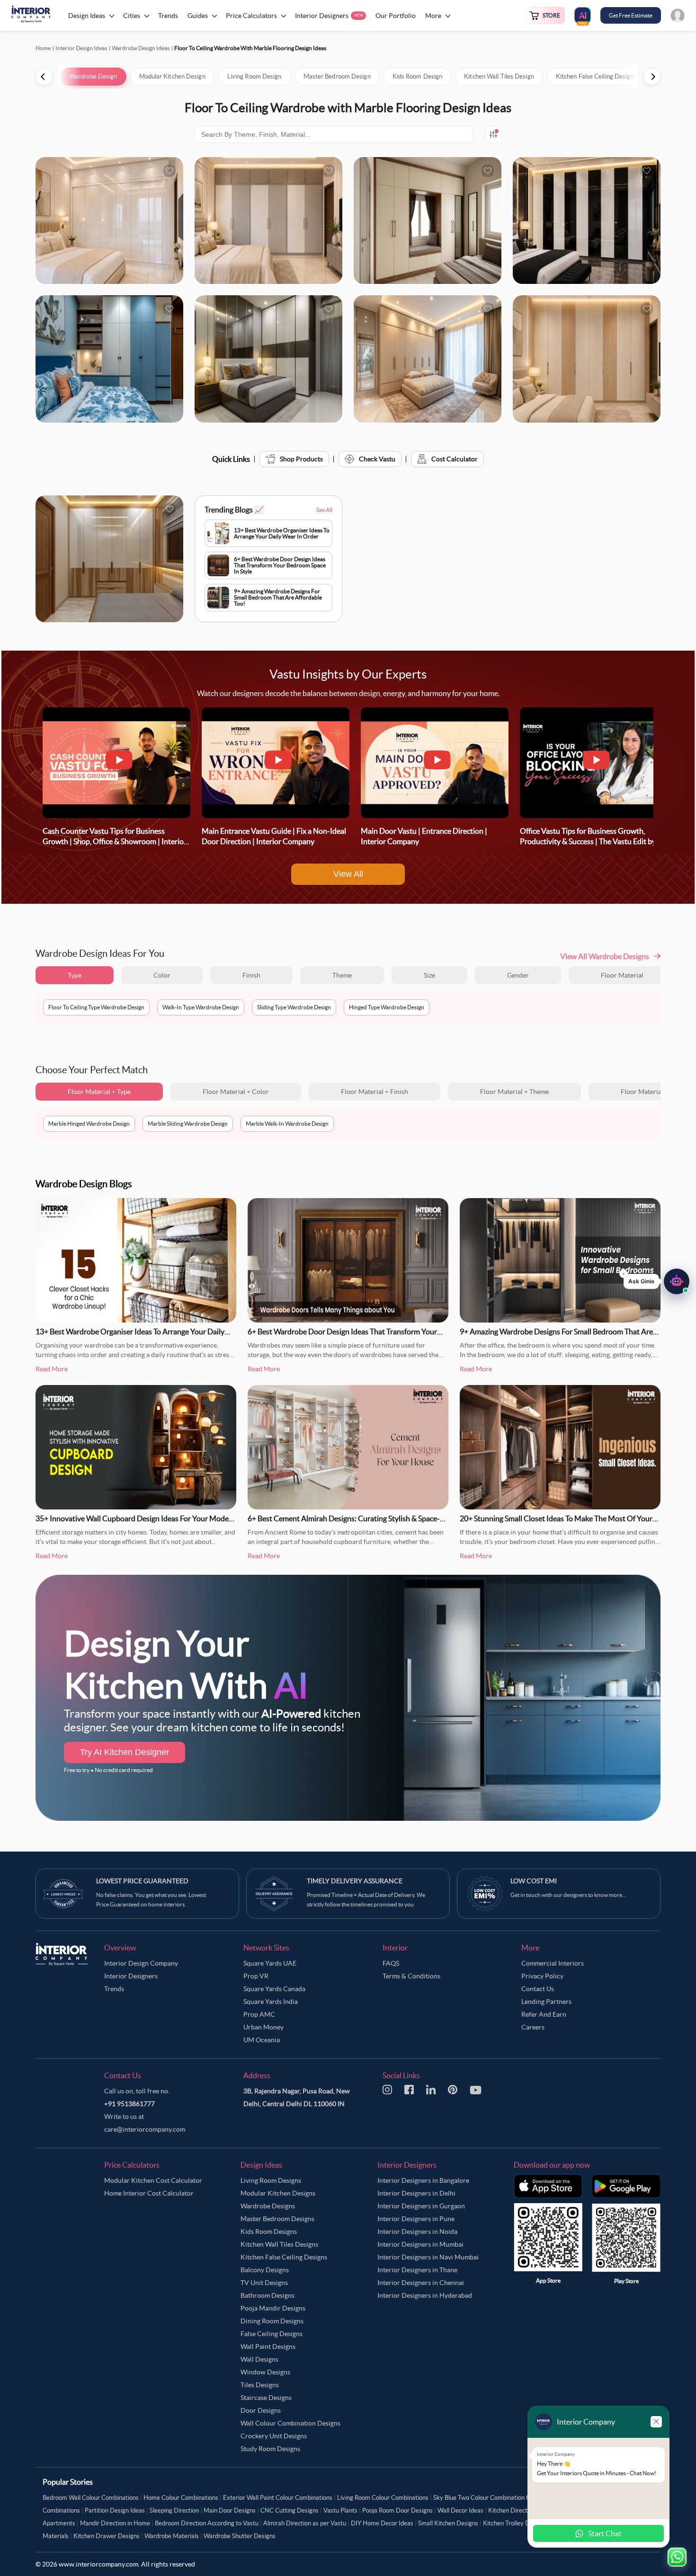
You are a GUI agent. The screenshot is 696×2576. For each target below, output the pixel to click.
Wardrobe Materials (172, 2536)
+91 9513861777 (129, 2104)
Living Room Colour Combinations (383, 2498)
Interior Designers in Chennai (421, 2283)
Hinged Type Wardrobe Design (387, 1007)
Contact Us (538, 1989)
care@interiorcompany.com (145, 2129)
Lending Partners (546, 2002)
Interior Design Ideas (81, 48)
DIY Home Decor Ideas (382, 2523)
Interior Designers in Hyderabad (425, 2295)
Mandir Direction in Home (115, 2523)
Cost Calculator (455, 459)
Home (43, 48)
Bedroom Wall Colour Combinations (91, 2498)
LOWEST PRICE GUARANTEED (142, 1881)
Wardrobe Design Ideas (141, 48)
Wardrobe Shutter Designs (240, 2536)
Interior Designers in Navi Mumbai (428, 2257)
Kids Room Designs (269, 2232)
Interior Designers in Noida (417, 2232)
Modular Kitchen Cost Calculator (153, 2180)
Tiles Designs (260, 2385)
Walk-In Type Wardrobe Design (201, 1007)
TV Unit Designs (264, 2283)
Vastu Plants (340, 2510)
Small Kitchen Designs (448, 2523)
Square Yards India (271, 2002)
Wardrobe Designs (268, 2206)
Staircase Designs (266, 2398)
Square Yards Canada (274, 1989)
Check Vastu (377, 459)
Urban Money (263, 2027)
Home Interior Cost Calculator (149, 2193)
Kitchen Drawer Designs (107, 2536)
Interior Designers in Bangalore (423, 2180)
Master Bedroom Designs (277, 2219)
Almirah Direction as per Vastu (305, 2523)
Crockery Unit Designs (274, 2436)
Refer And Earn (544, 2014)
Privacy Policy (542, 1976)
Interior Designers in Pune (416, 2219)
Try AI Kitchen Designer (125, 1752)
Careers (533, 2027)
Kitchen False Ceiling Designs (284, 2257)
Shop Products (301, 459)
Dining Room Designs (272, 2321)
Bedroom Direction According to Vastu (207, 2523)
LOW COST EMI (534, 1881)
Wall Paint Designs (268, 2347)
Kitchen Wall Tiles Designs (279, 2244)
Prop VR (256, 1976)
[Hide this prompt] (624, 1274)
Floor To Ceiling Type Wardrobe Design (96, 1007)
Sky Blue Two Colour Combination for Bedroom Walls (504, 2498)
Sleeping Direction (174, 2510)
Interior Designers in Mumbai (420, 2244)
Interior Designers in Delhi (416, 2193)
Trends (114, 1989)
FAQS (391, 1963)
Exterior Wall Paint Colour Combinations (278, 2498)
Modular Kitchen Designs (278, 2193)
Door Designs (261, 2410)
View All (348, 874)
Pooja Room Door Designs (397, 2510)
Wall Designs (259, 2359)
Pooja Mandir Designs (273, 2308)
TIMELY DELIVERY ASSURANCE (355, 1881)
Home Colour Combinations (181, 2498)
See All (324, 510)
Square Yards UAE (270, 1963)
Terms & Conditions (411, 1976)
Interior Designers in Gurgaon (421, 2206)
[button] (656, 1282)
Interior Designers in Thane (417, 2270)
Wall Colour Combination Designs (290, 2423)
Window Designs (265, 2372)
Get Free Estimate (631, 15)
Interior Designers (131, 1976)
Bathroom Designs (268, 2295)
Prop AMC (259, 2014)
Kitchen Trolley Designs (515, 2523)
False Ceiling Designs (272, 2334)
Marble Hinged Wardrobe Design (89, 1124)
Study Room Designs (270, 2449)
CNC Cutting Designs (290, 2510)
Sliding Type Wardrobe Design (294, 1007)
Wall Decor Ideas (460, 2510)
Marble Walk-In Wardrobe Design (287, 1124)
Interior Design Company (141, 1963)
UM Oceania (262, 2040)
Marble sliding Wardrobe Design (188, 1124)
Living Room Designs (271, 2180)
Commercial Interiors (553, 1963)
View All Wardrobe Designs (605, 956)
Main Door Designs (230, 2510)
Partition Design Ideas (115, 2510)
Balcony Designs (265, 2270)
